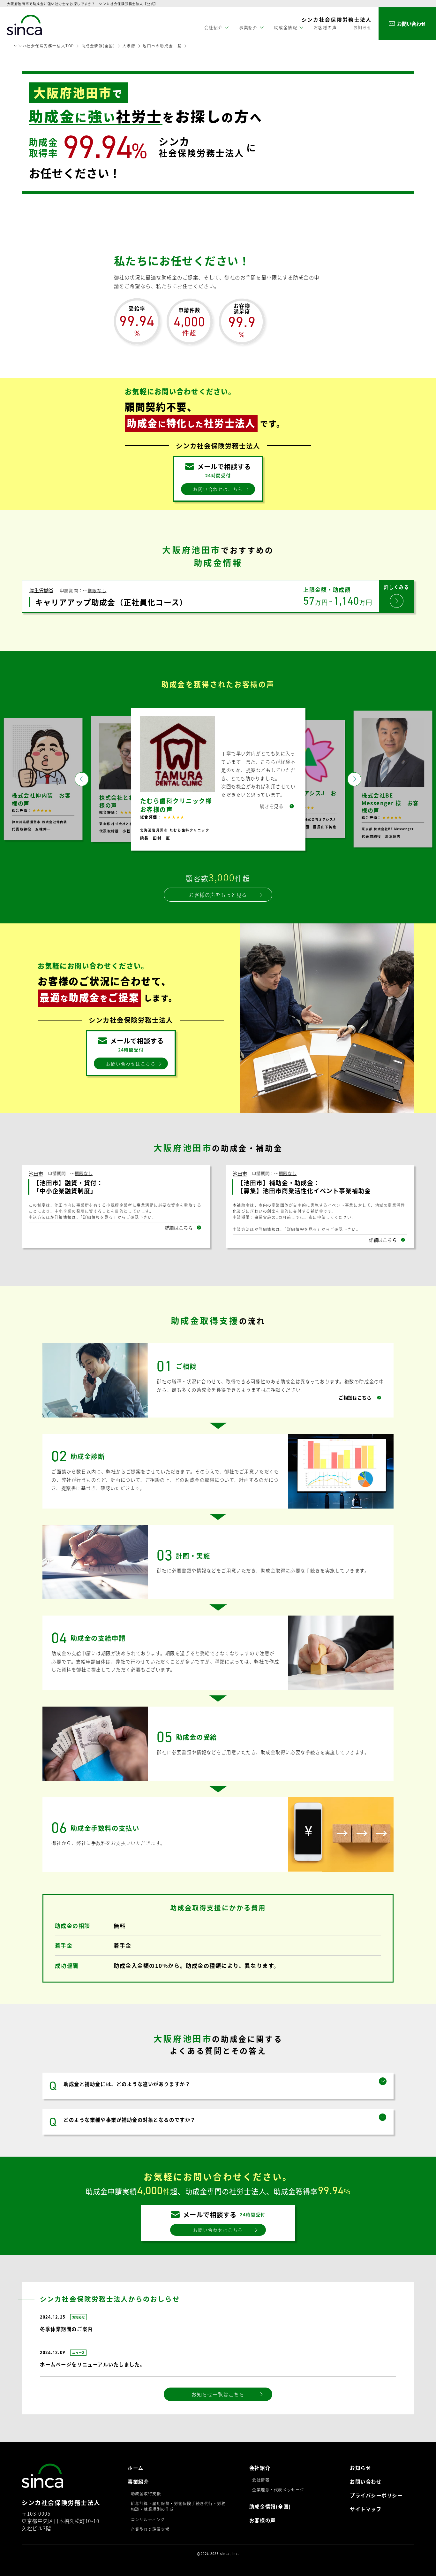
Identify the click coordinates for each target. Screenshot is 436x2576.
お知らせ (363, 27)
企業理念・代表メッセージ (278, 2490)
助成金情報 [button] (286, 27)
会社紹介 (260, 2468)
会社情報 (261, 2480)
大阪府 (129, 46)
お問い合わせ (366, 2481)
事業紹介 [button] (248, 27)
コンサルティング (148, 2519)
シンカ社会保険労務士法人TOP (44, 46)
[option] (218, 779)
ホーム (136, 2468)
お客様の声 (325, 27)
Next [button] (354, 779)
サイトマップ (366, 2509)
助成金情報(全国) (98, 46)
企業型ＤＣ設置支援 (150, 2529)
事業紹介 (138, 2481)
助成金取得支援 (146, 2494)
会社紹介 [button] (214, 27)
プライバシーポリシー (376, 2495)
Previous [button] (82, 779)
